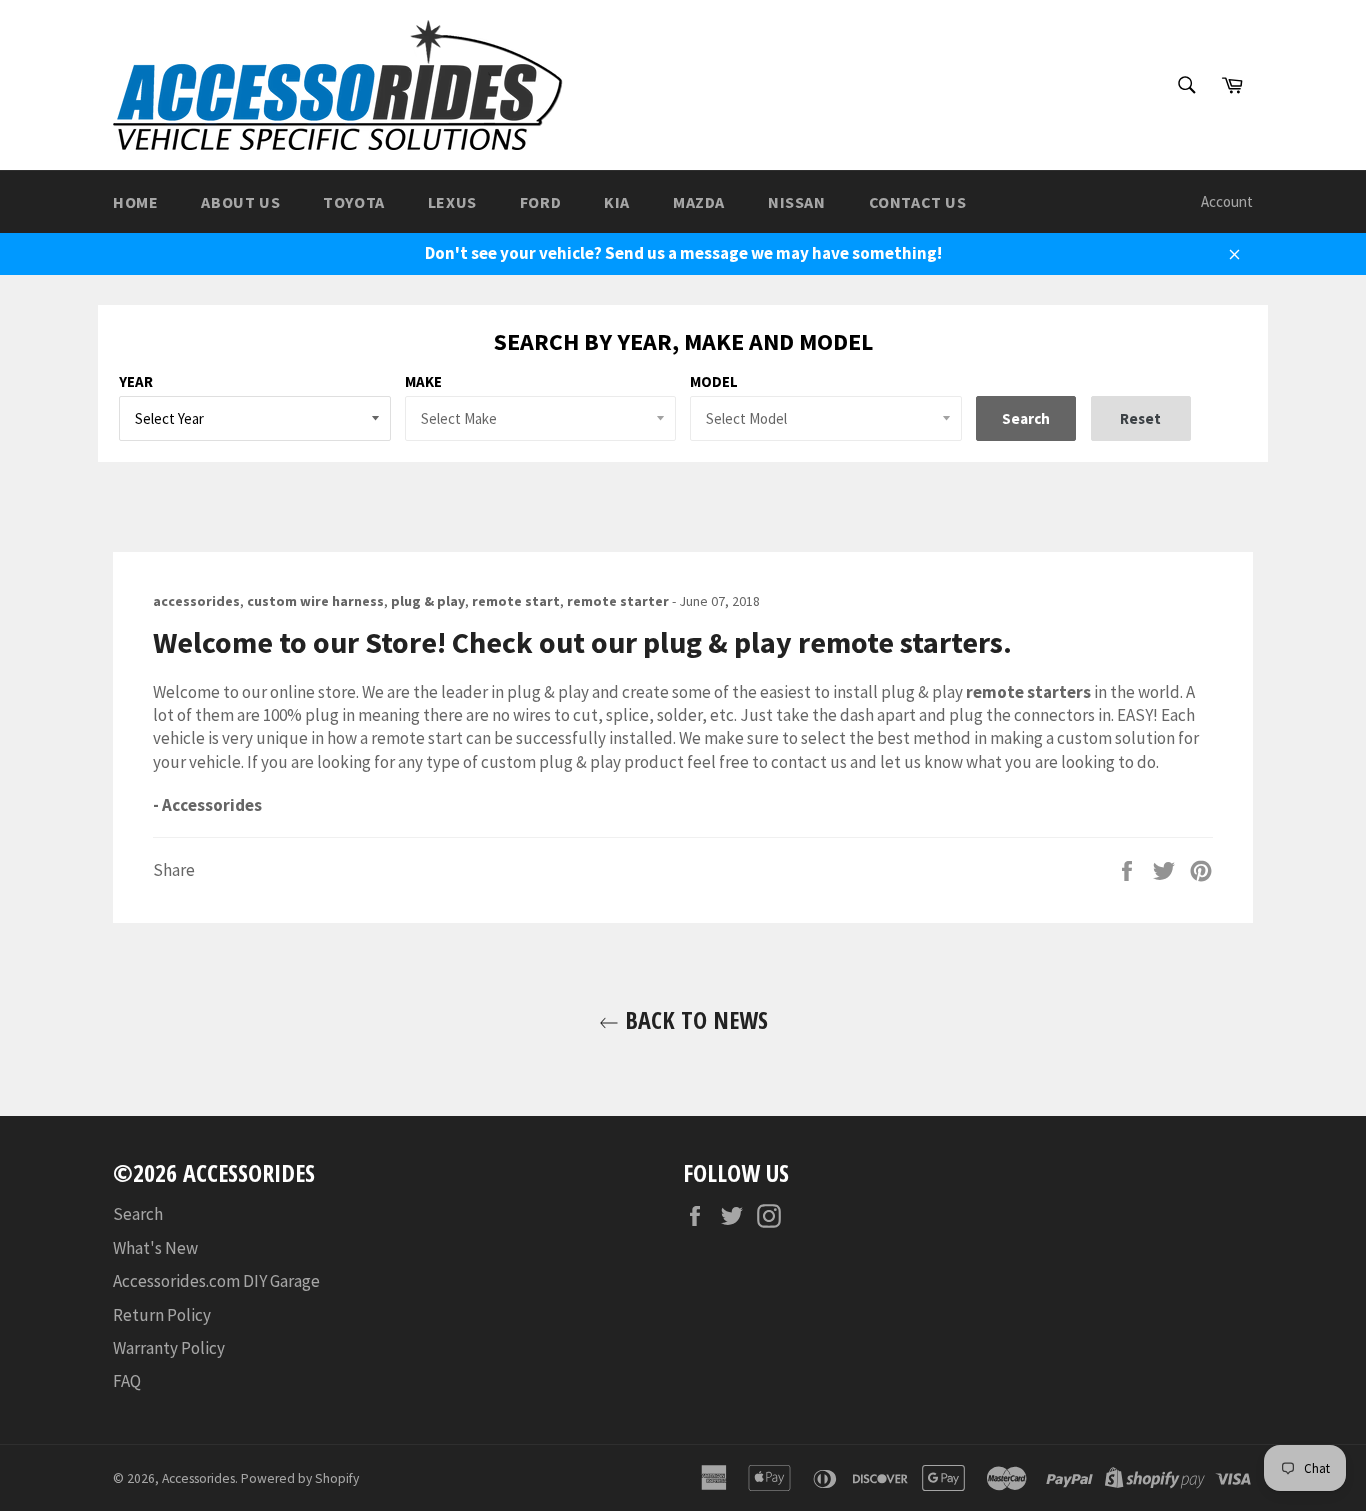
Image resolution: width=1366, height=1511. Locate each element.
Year (136, 381)
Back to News (693, 1019)
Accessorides (198, 1478)
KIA (617, 202)
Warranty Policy (169, 1348)
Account (1227, 201)
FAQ (127, 1381)
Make (423, 381)
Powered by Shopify (300, 1478)
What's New (155, 1248)
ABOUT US (240, 202)
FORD (540, 202)
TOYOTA (354, 202)
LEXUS (452, 202)
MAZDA (699, 202)
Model (714, 381)
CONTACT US (918, 202)
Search (138, 1214)
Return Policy (162, 1315)
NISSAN (797, 202)
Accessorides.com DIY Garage (216, 1281)
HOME (135, 202)
